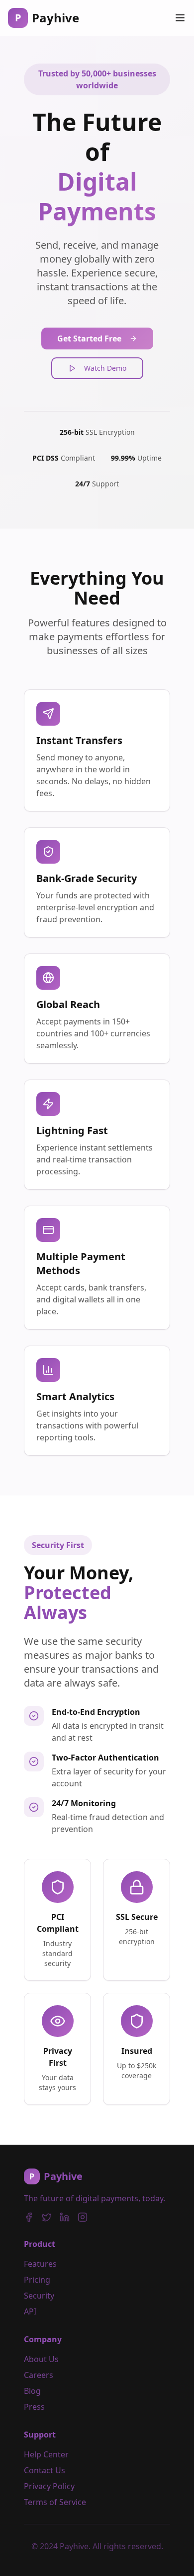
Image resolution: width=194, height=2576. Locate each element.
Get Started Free (89, 339)
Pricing (37, 2280)
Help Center (46, 2454)
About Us (41, 2359)
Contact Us (45, 2470)
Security (39, 2296)
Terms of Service (55, 2502)
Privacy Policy (49, 2486)
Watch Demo (105, 368)
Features (40, 2264)
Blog (32, 2391)
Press (34, 2407)
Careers (39, 2375)
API (30, 2311)
